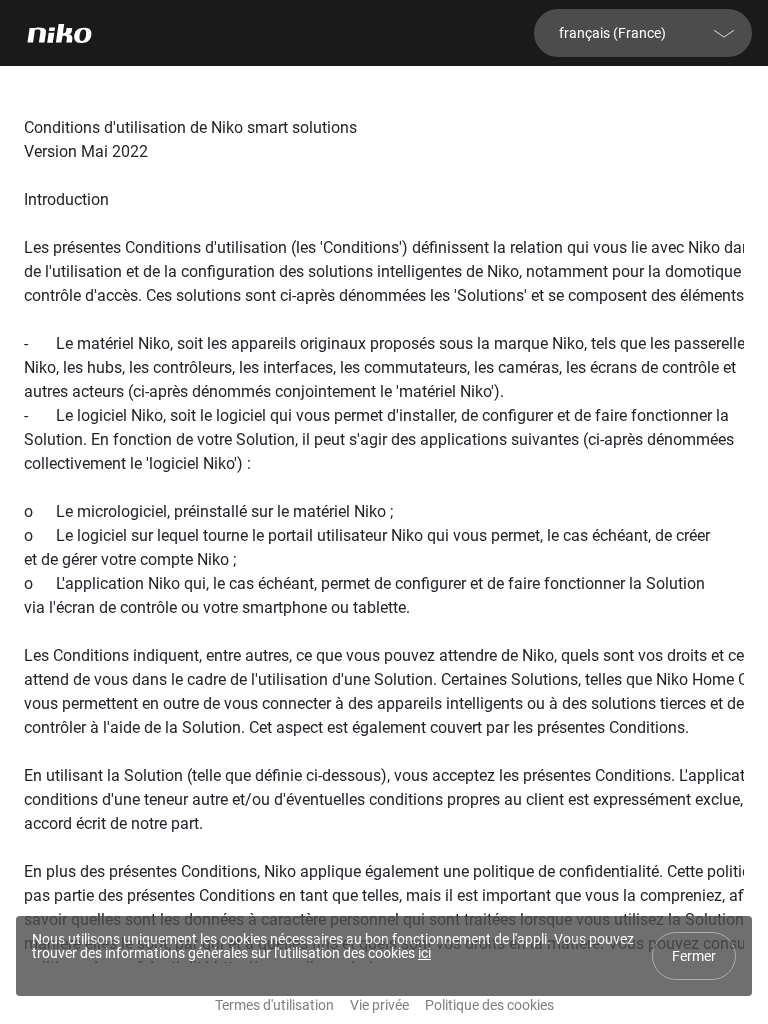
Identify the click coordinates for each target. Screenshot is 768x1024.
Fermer (694, 956)
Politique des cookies (489, 1005)
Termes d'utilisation (274, 1005)
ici (424, 953)
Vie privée (379, 1005)
